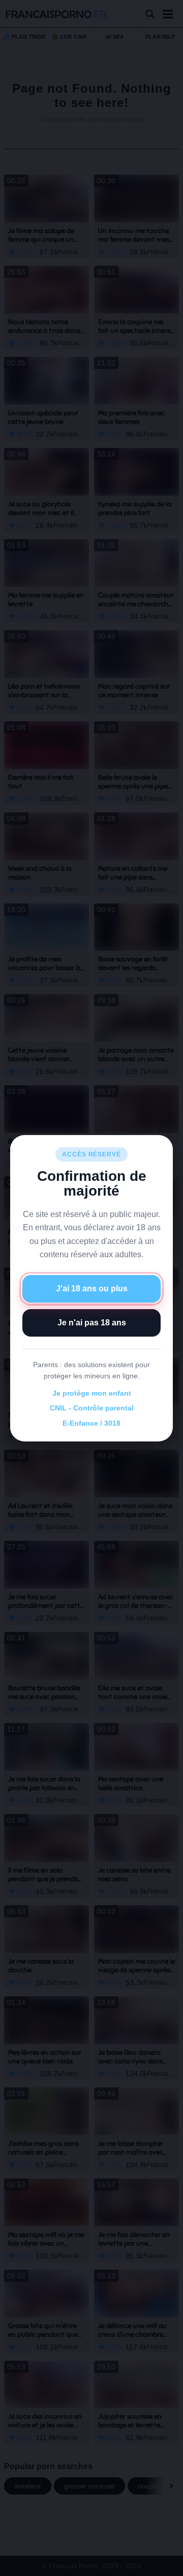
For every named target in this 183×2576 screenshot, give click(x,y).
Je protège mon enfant (92, 1393)
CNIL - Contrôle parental (92, 1408)
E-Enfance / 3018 (91, 1423)
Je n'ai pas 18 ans (92, 1323)
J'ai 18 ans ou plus (92, 1289)
